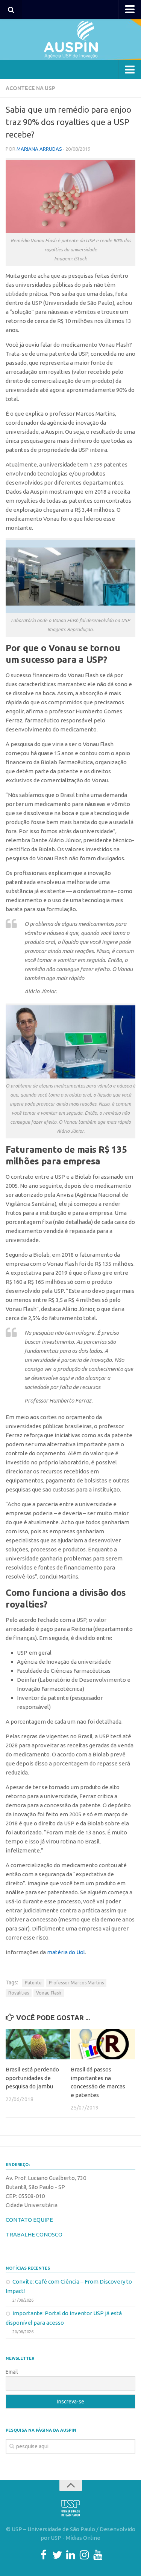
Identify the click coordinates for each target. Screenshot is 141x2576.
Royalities (19, 1993)
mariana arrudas (39, 149)
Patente (33, 1983)
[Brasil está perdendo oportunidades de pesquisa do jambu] (38, 2044)
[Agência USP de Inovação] (70, 40)
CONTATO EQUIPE (29, 2220)
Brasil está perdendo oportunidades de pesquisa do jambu (32, 2078)
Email (12, 2372)
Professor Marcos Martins (76, 1983)
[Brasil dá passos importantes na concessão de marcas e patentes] (103, 2044)
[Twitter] (57, 2555)
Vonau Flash (49, 1993)
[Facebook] (44, 2555)
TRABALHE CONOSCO (34, 2234)
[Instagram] (84, 2555)
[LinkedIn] (71, 2555)
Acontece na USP (30, 88)
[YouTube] (98, 2555)
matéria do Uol (66, 1952)
